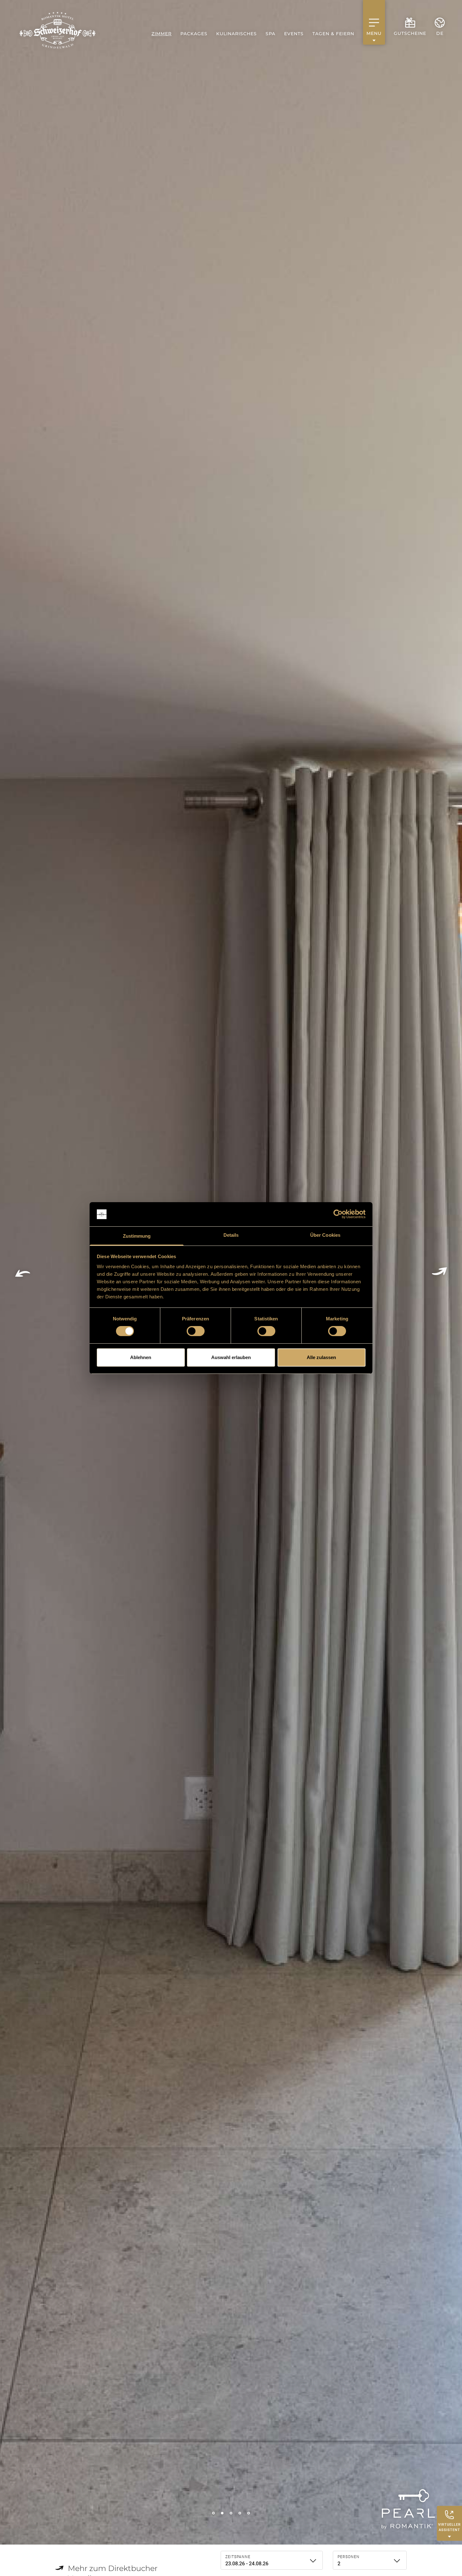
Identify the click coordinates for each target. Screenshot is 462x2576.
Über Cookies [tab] (325, 1235)
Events (294, 34)
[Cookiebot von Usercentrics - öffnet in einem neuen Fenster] (338, 1214)
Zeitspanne (238, 2557)
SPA (270, 34)
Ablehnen (141, 1357)
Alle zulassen (321, 1357)
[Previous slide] (23, 1272)
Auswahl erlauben (231, 1357)
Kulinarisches (236, 34)
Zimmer (162, 34)
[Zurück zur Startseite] (58, 30)
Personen (349, 2557)
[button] (213, 2513)
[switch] (196, 1331)
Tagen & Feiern (333, 34)
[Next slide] (439, 1272)
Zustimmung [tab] (137, 1236)
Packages (194, 34)
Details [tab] (231, 1235)
